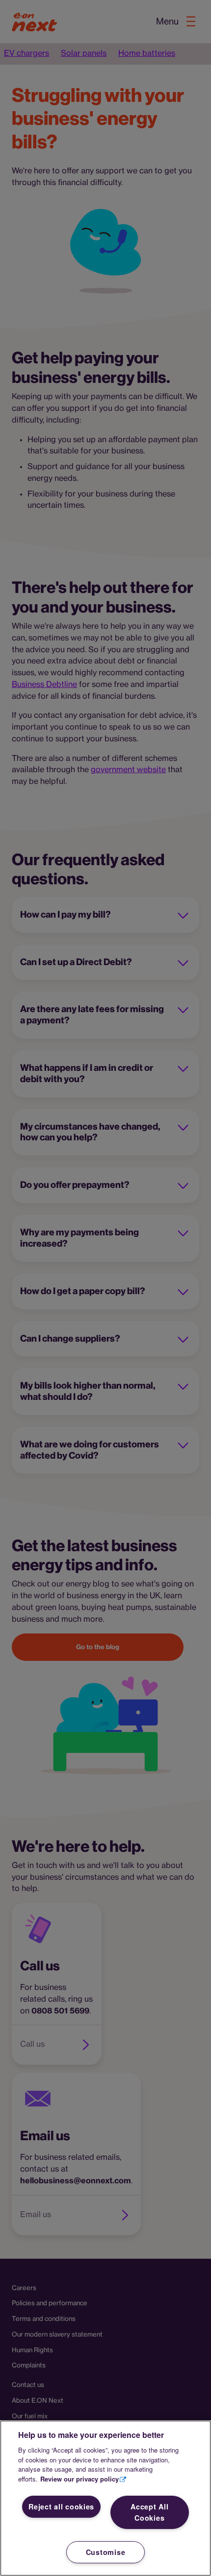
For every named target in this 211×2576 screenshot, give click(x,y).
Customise (105, 2552)
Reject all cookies (61, 2506)
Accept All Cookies (149, 2512)
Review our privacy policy (79, 2479)
